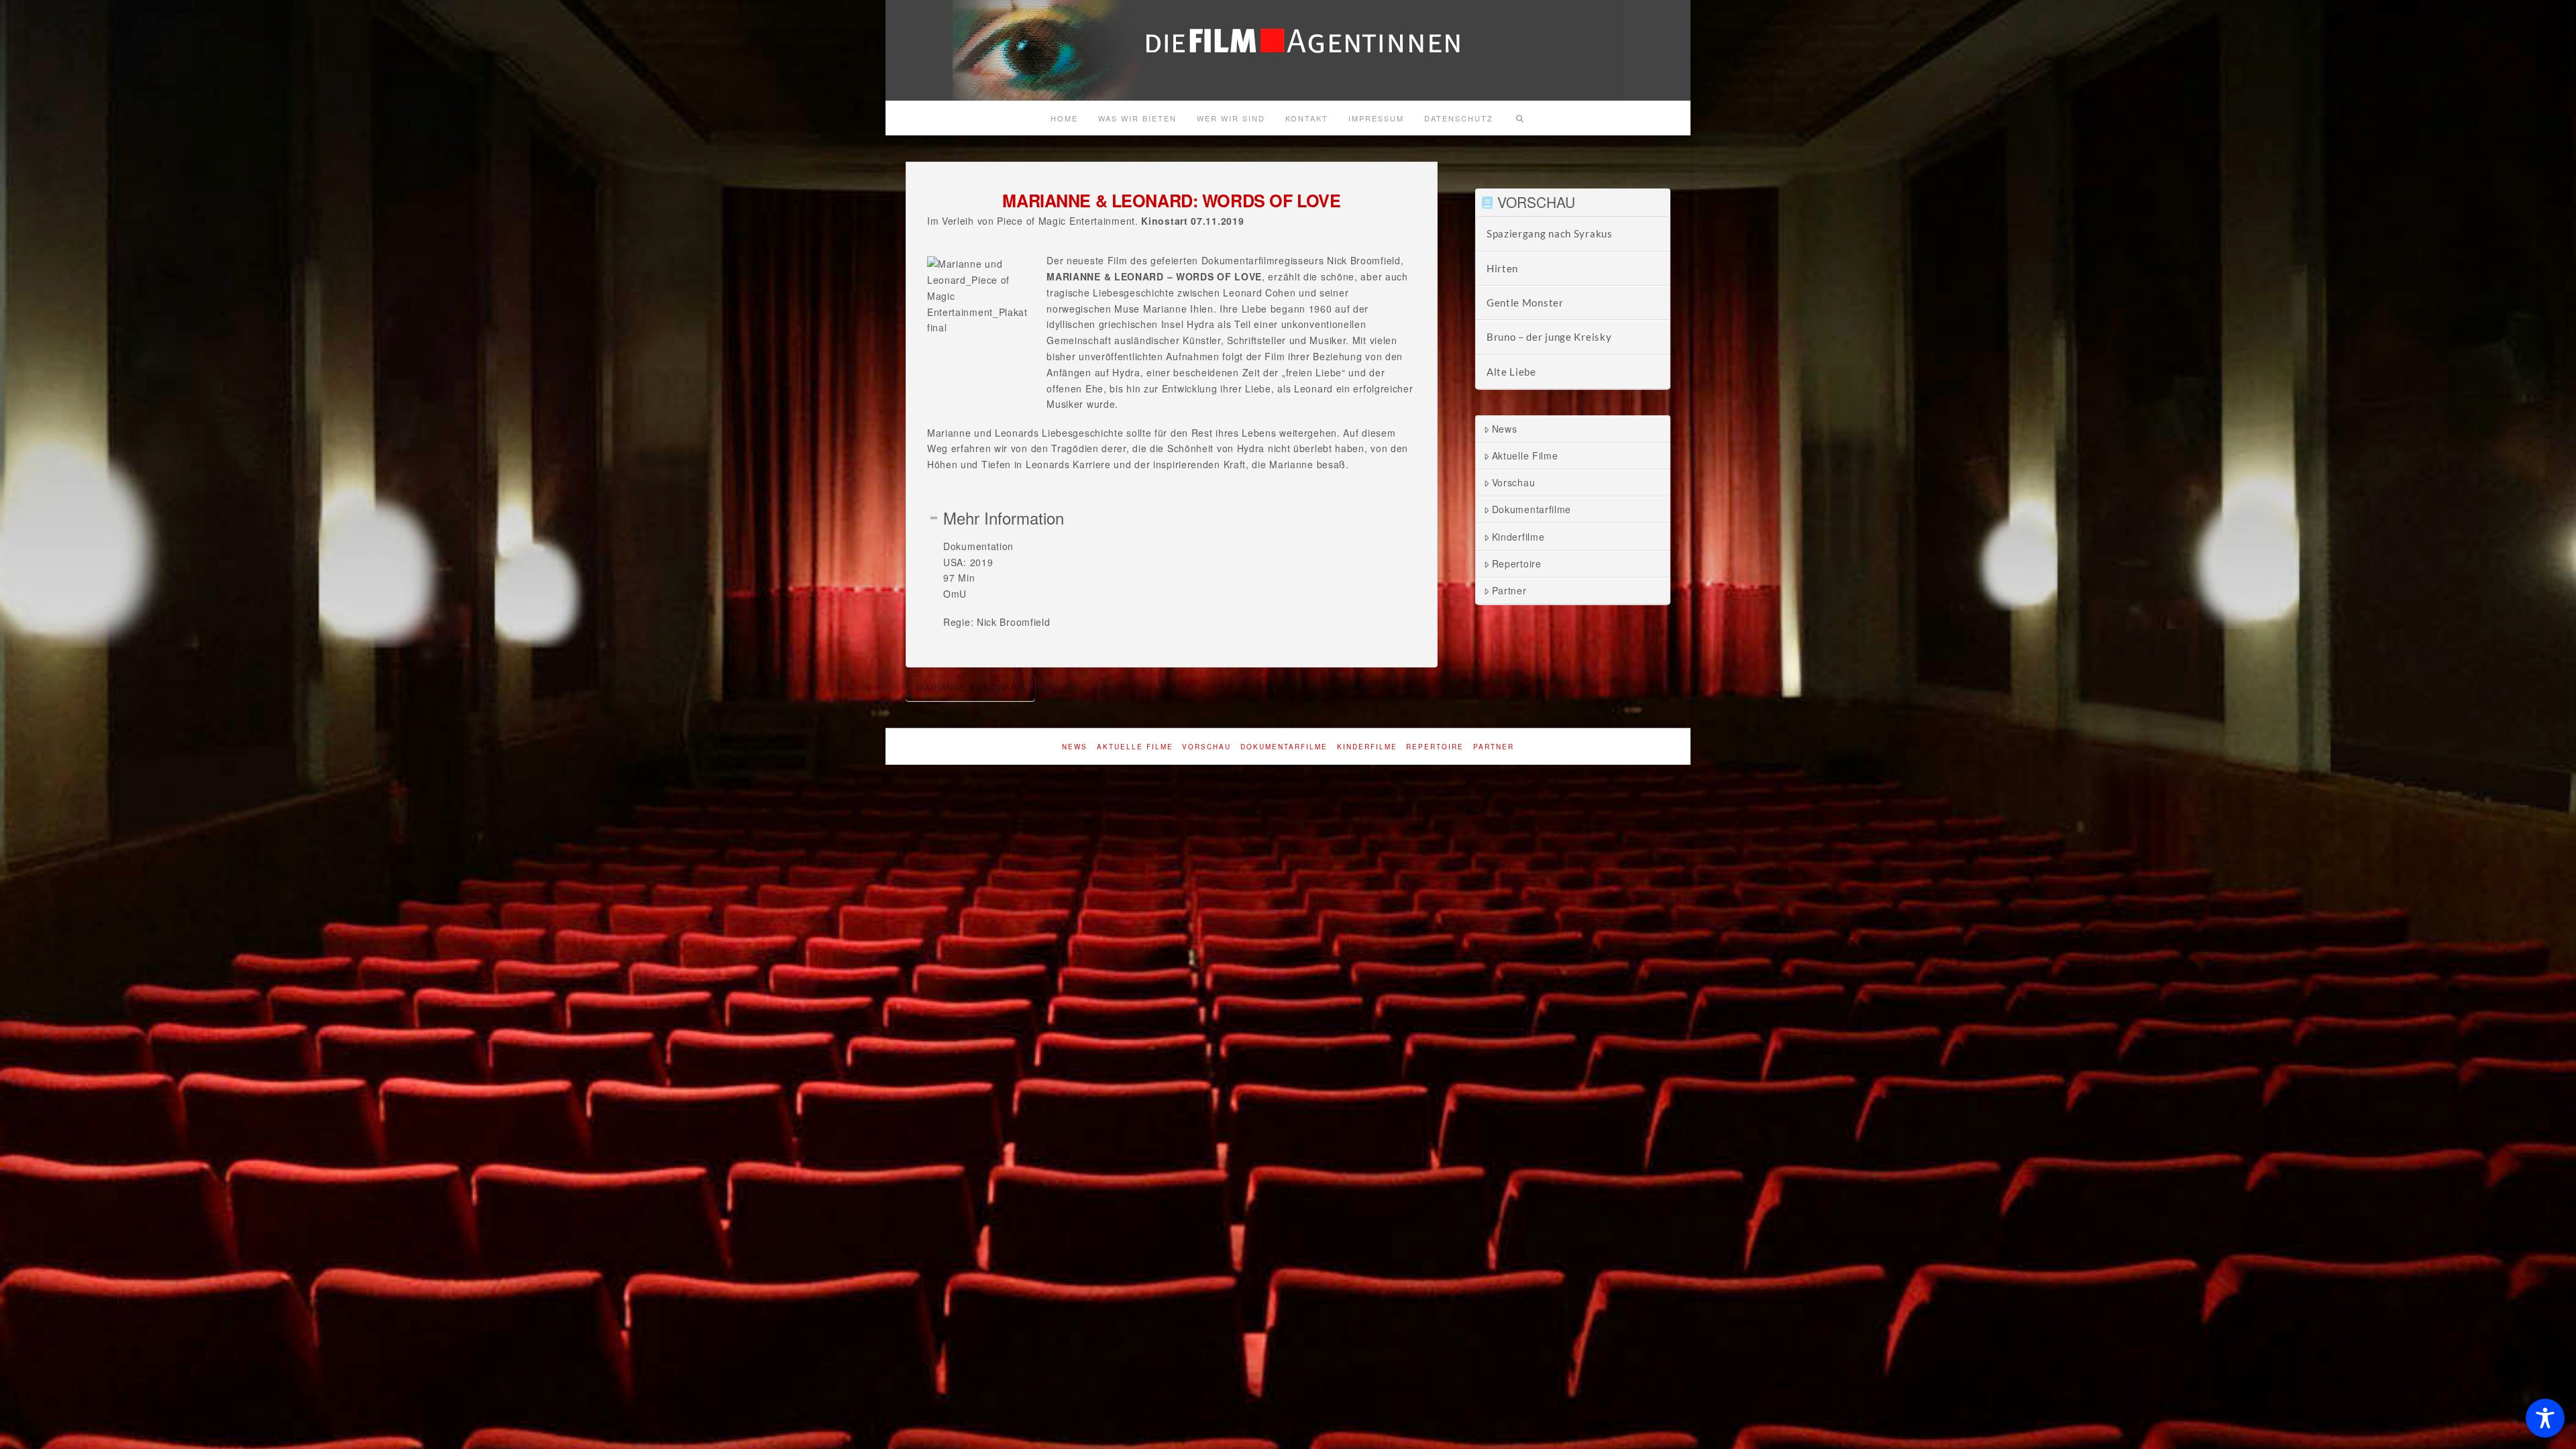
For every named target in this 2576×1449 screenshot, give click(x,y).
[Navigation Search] (1519, 118)
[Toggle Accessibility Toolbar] (2545, 1418)
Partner (1509, 590)
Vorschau (1514, 482)
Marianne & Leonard (970, 687)
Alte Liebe (1511, 372)
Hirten (1502, 268)
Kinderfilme (1518, 537)
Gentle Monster (1525, 303)
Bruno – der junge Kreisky (1549, 337)
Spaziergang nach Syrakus (1550, 233)
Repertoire (1517, 563)
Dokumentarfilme (1532, 509)
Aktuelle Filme (1525, 455)
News (1505, 429)
